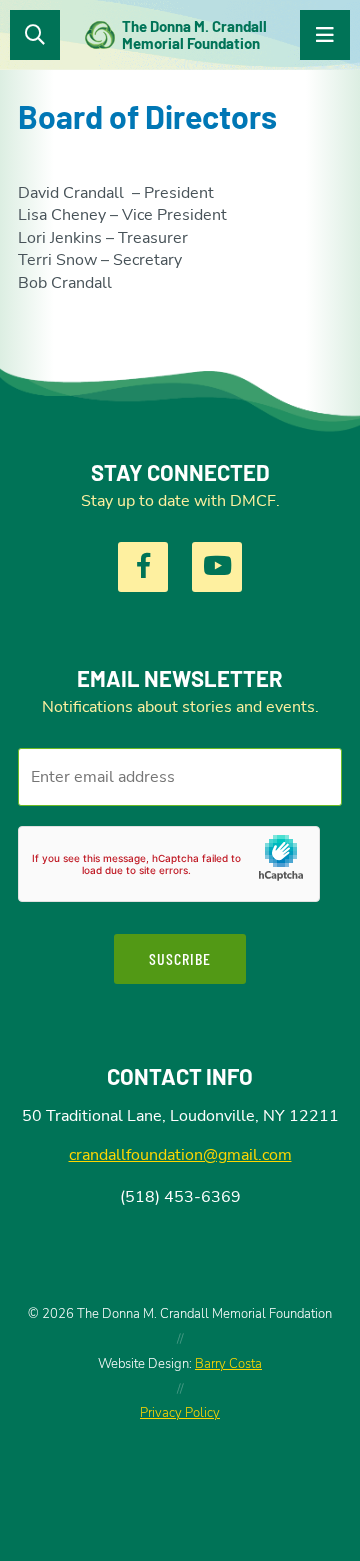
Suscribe (180, 958)
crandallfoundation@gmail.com (180, 1155)
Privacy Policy (180, 1413)
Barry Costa (228, 1364)
